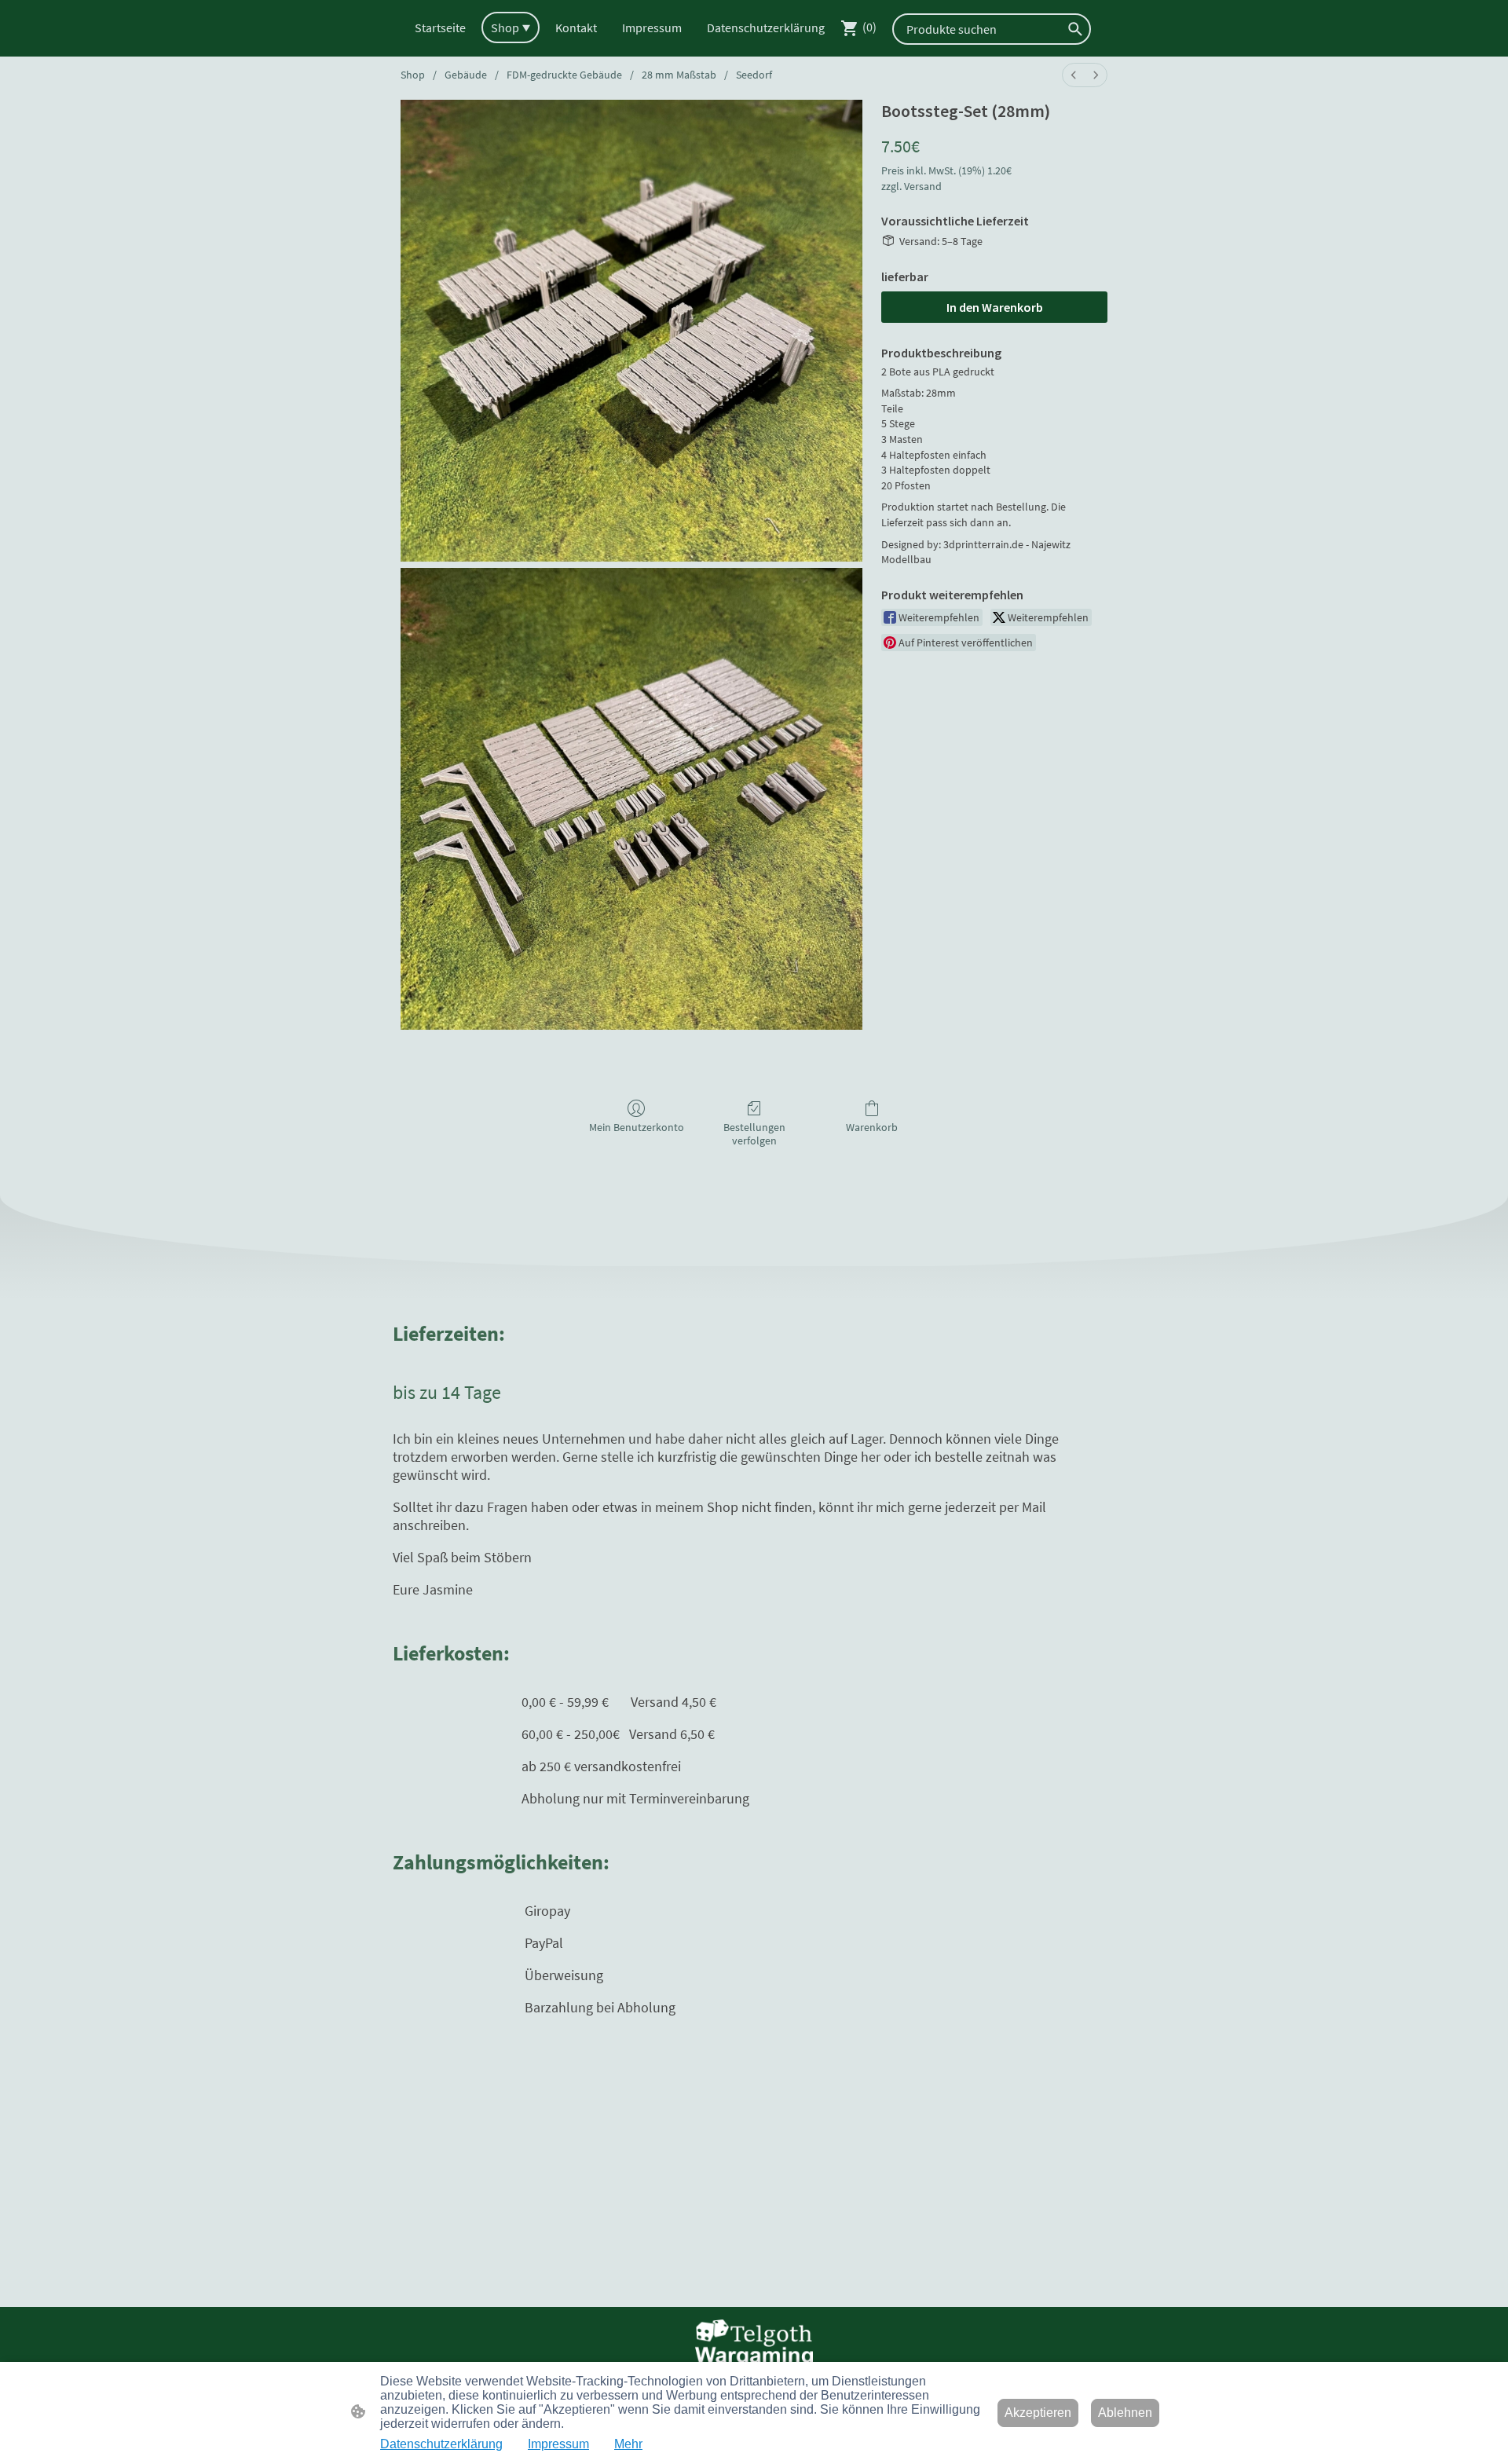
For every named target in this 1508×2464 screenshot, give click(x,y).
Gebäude (466, 75)
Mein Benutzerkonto (637, 1127)
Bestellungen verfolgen (754, 1134)
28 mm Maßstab (679, 75)
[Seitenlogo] (754, 2343)
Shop (413, 75)
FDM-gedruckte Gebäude (564, 75)
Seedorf (754, 75)
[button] (1075, 29)
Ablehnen (1125, 2413)
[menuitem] (1074, 75)
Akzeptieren (1038, 2413)
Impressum (558, 2444)
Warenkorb (872, 1127)
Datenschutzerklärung (441, 2444)
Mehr (628, 2444)
